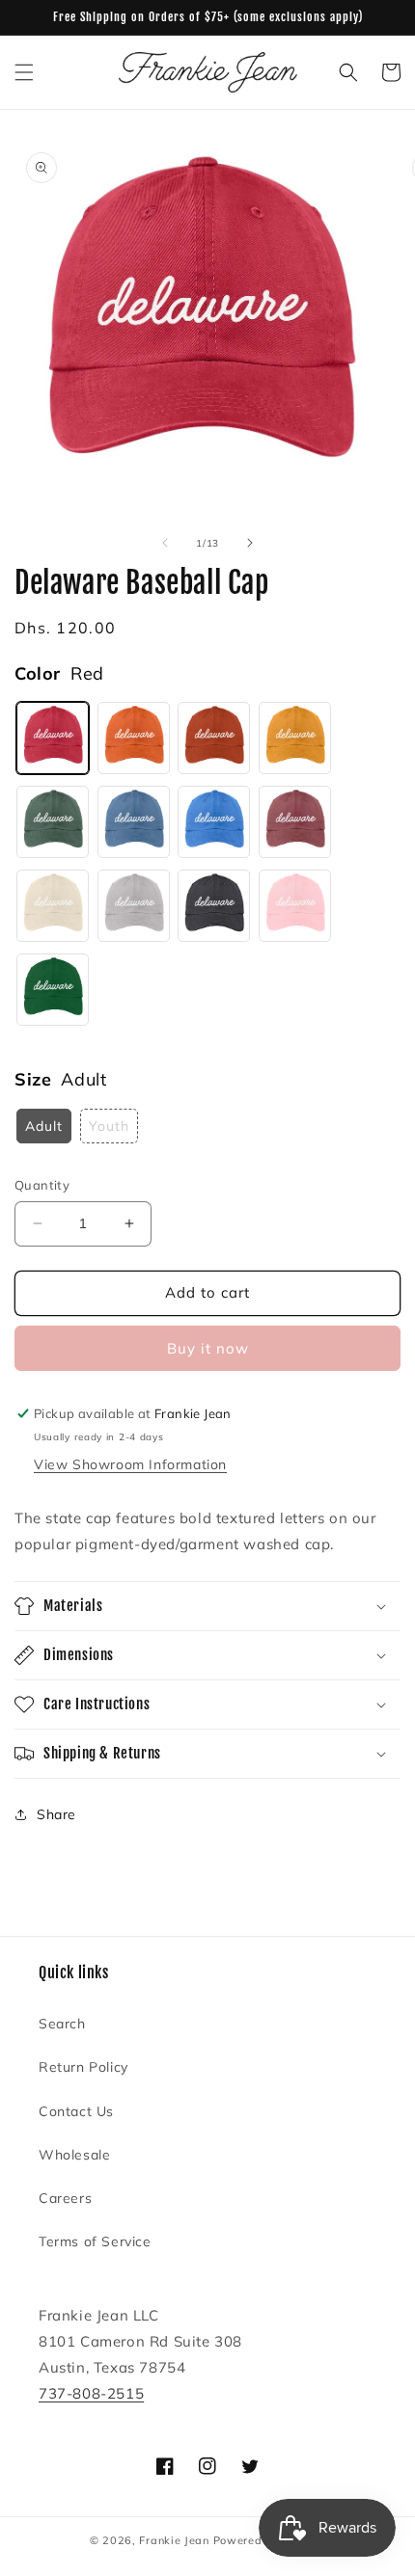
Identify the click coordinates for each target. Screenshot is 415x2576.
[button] (24, 72)
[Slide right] (250, 543)
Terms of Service (95, 2241)
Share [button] (56, 1814)
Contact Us (76, 2111)
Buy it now (208, 1348)
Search (62, 2024)
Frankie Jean (174, 2540)
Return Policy (83, 2067)
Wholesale (74, 2155)
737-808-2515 (91, 2393)
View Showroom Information (130, 1464)
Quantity (42, 1185)
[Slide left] (165, 543)
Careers (65, 2198)
